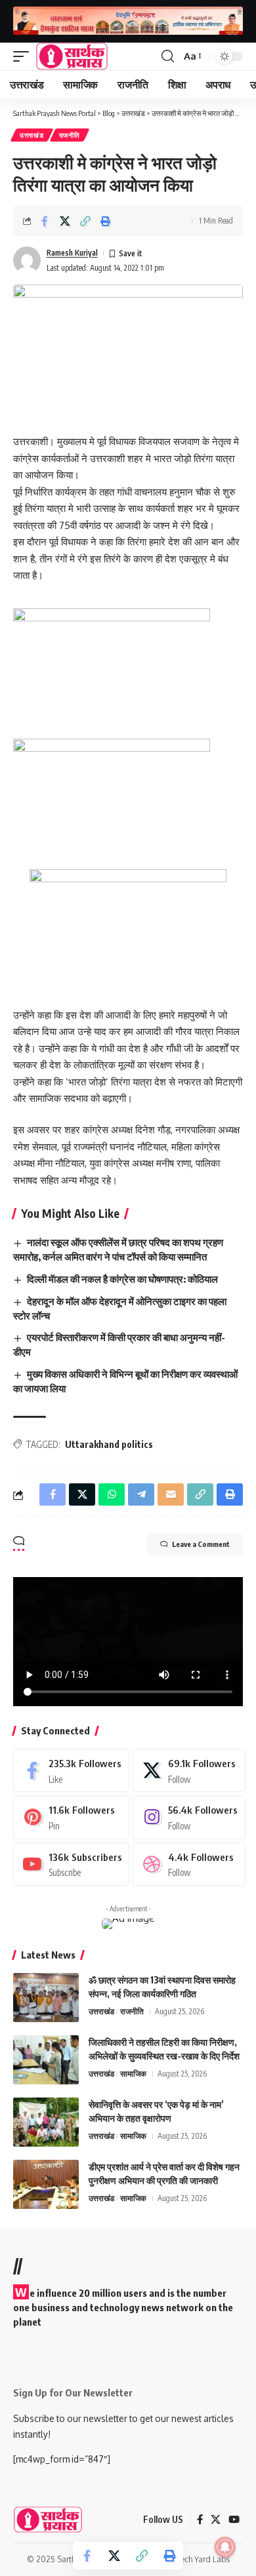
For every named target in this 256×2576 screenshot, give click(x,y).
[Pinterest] (71, 1817)
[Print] (106, 221)
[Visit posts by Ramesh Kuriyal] (27, 260)
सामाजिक (133, 2074)
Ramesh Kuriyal (72, 253)
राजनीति (70, 135)
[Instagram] (189, 1817)
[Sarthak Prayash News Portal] (72, 56)
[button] (24, 56)
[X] (189, 1770)
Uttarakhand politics (109, 1444)
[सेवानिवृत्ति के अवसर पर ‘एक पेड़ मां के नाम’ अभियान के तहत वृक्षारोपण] (46, 2122)
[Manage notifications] (225, 2547)
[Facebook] (71, 1770)
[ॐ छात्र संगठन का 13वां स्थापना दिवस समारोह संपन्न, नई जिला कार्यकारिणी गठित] (46, 1998)
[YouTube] (234, 2520)
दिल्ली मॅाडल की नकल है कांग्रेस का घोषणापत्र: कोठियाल (122, 1279)
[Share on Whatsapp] (112, 1494)
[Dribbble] (189, 1864)
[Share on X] (65, 221)
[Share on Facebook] (45, 221)
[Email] (171, 1494)
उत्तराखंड (32, 135)
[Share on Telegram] (141, 1494)
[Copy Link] (85, 221)
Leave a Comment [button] (201, 1544)
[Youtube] (71, 1864)
